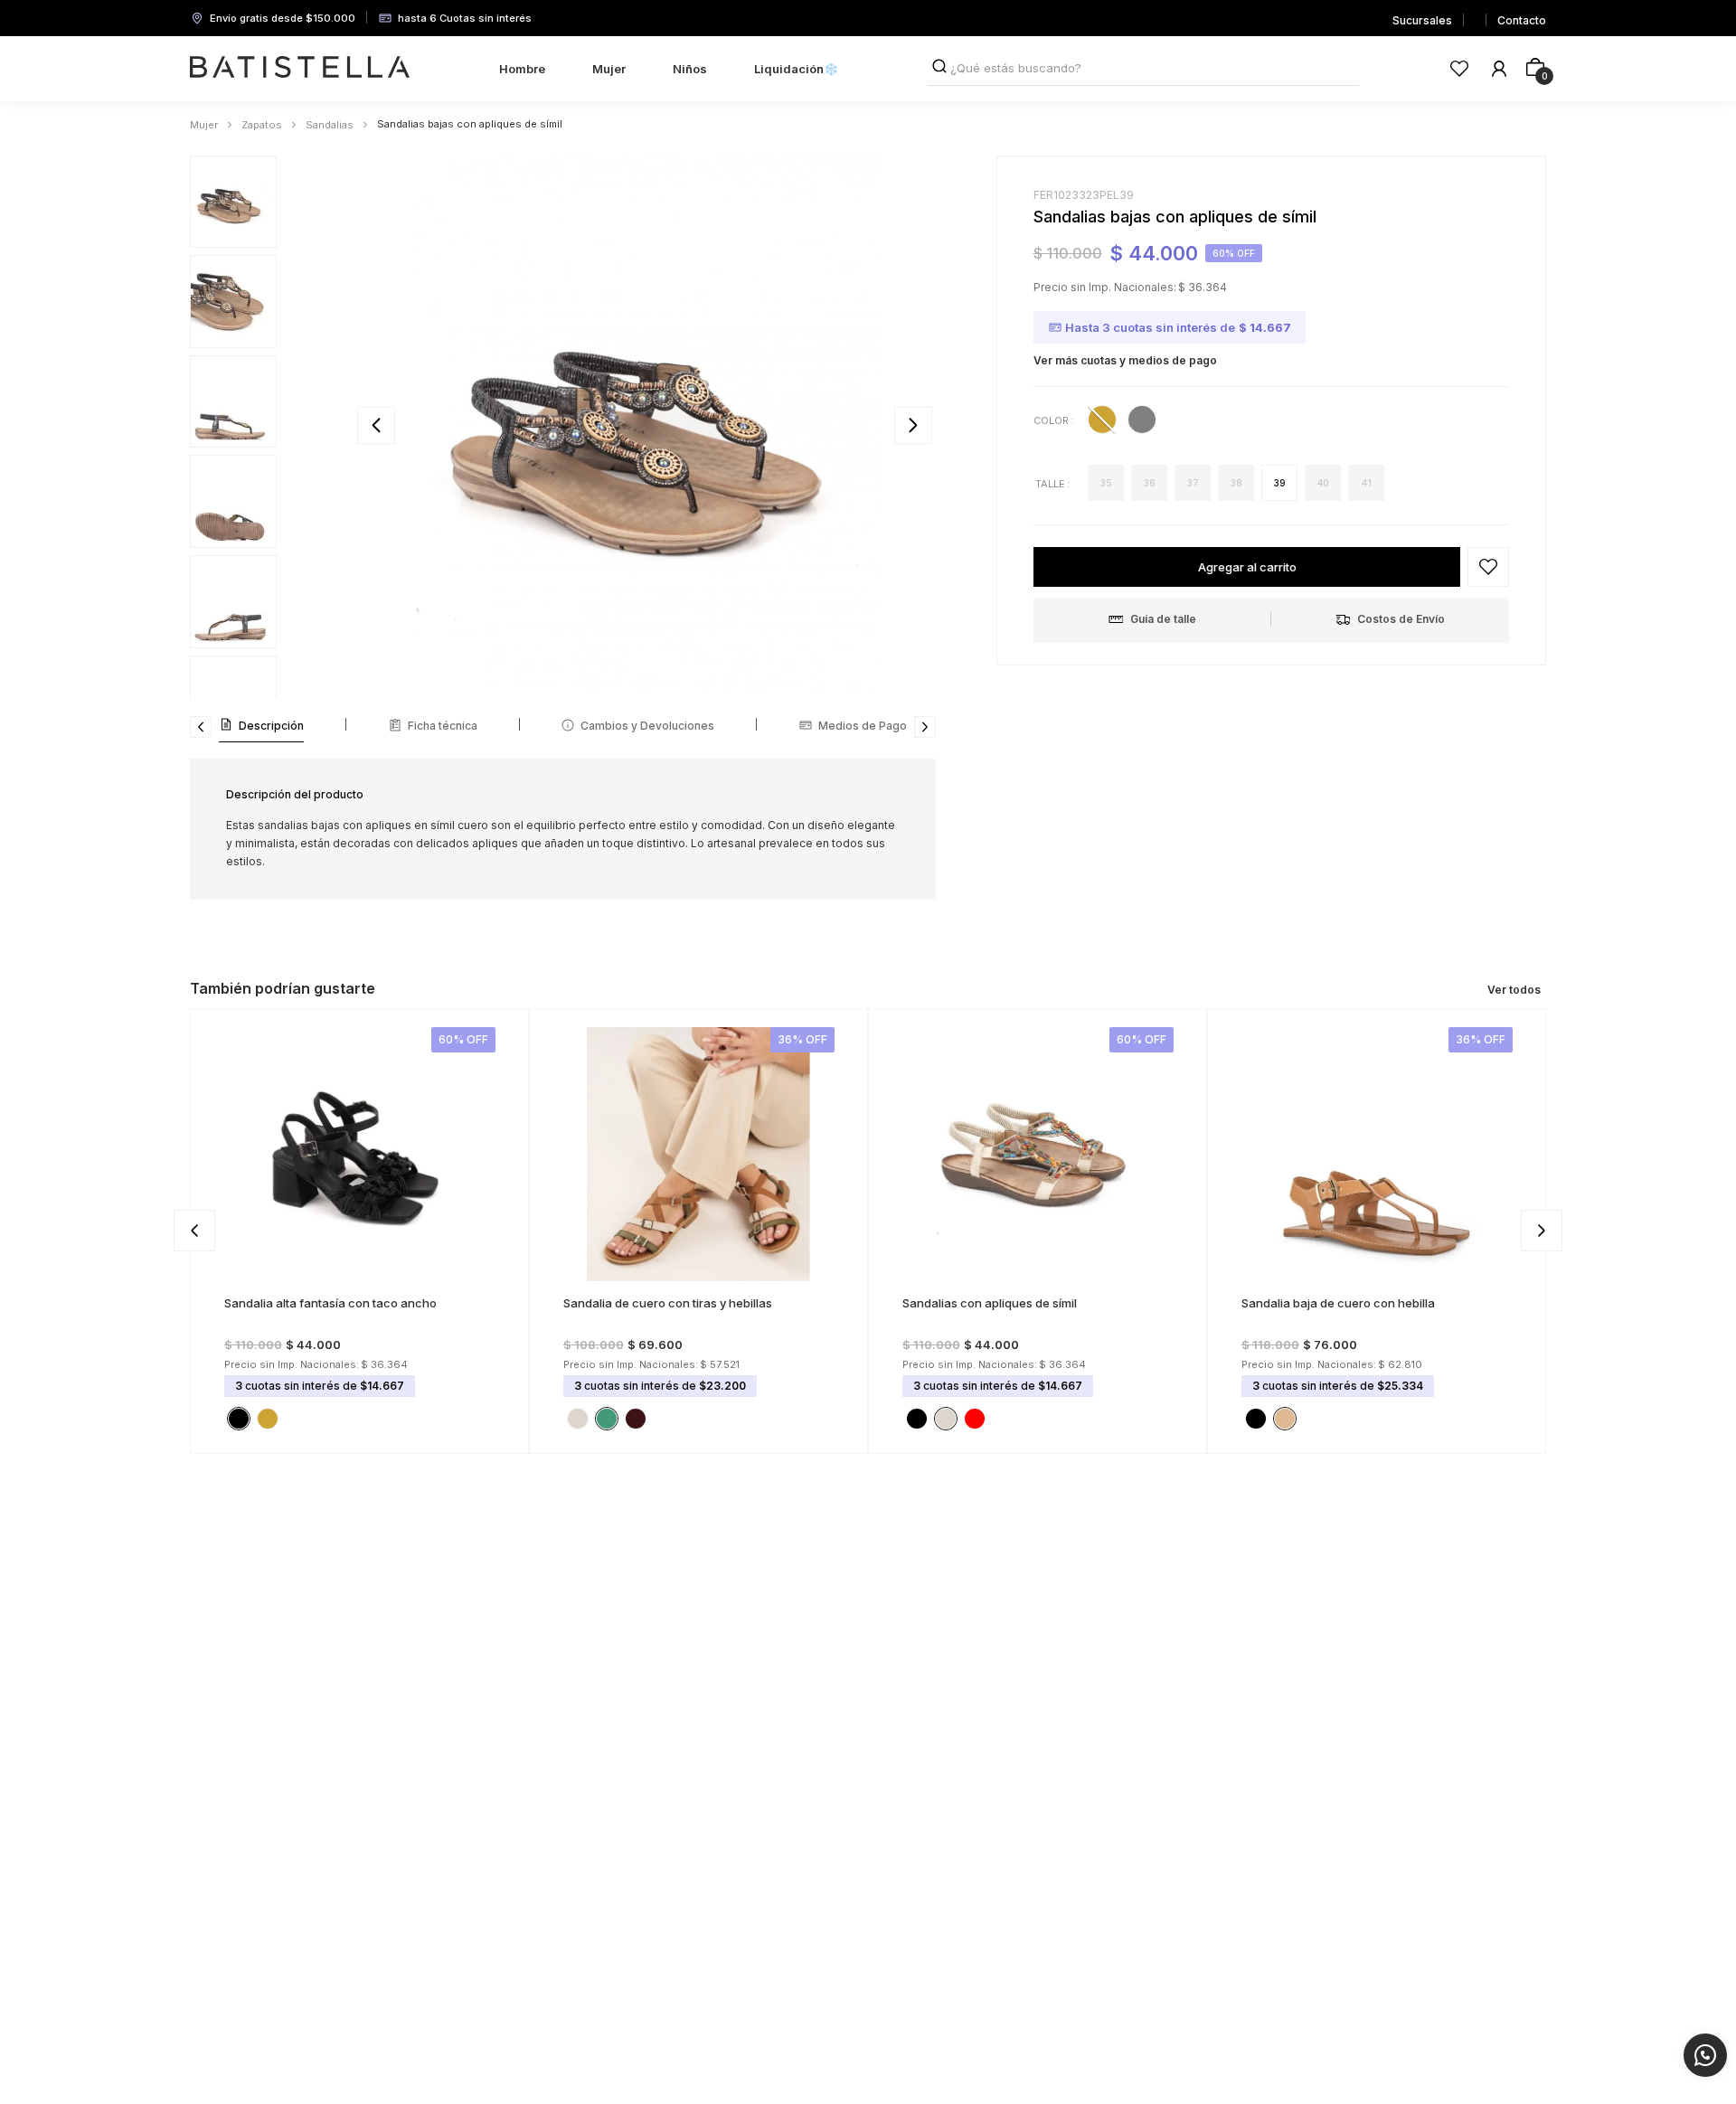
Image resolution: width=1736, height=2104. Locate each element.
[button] (1106, 483)
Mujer (204, 125)
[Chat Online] (1705, 2055)
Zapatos (262, 125)
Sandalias (330, 125)
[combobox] (1143, 69)
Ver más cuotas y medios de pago (1125, 360)
